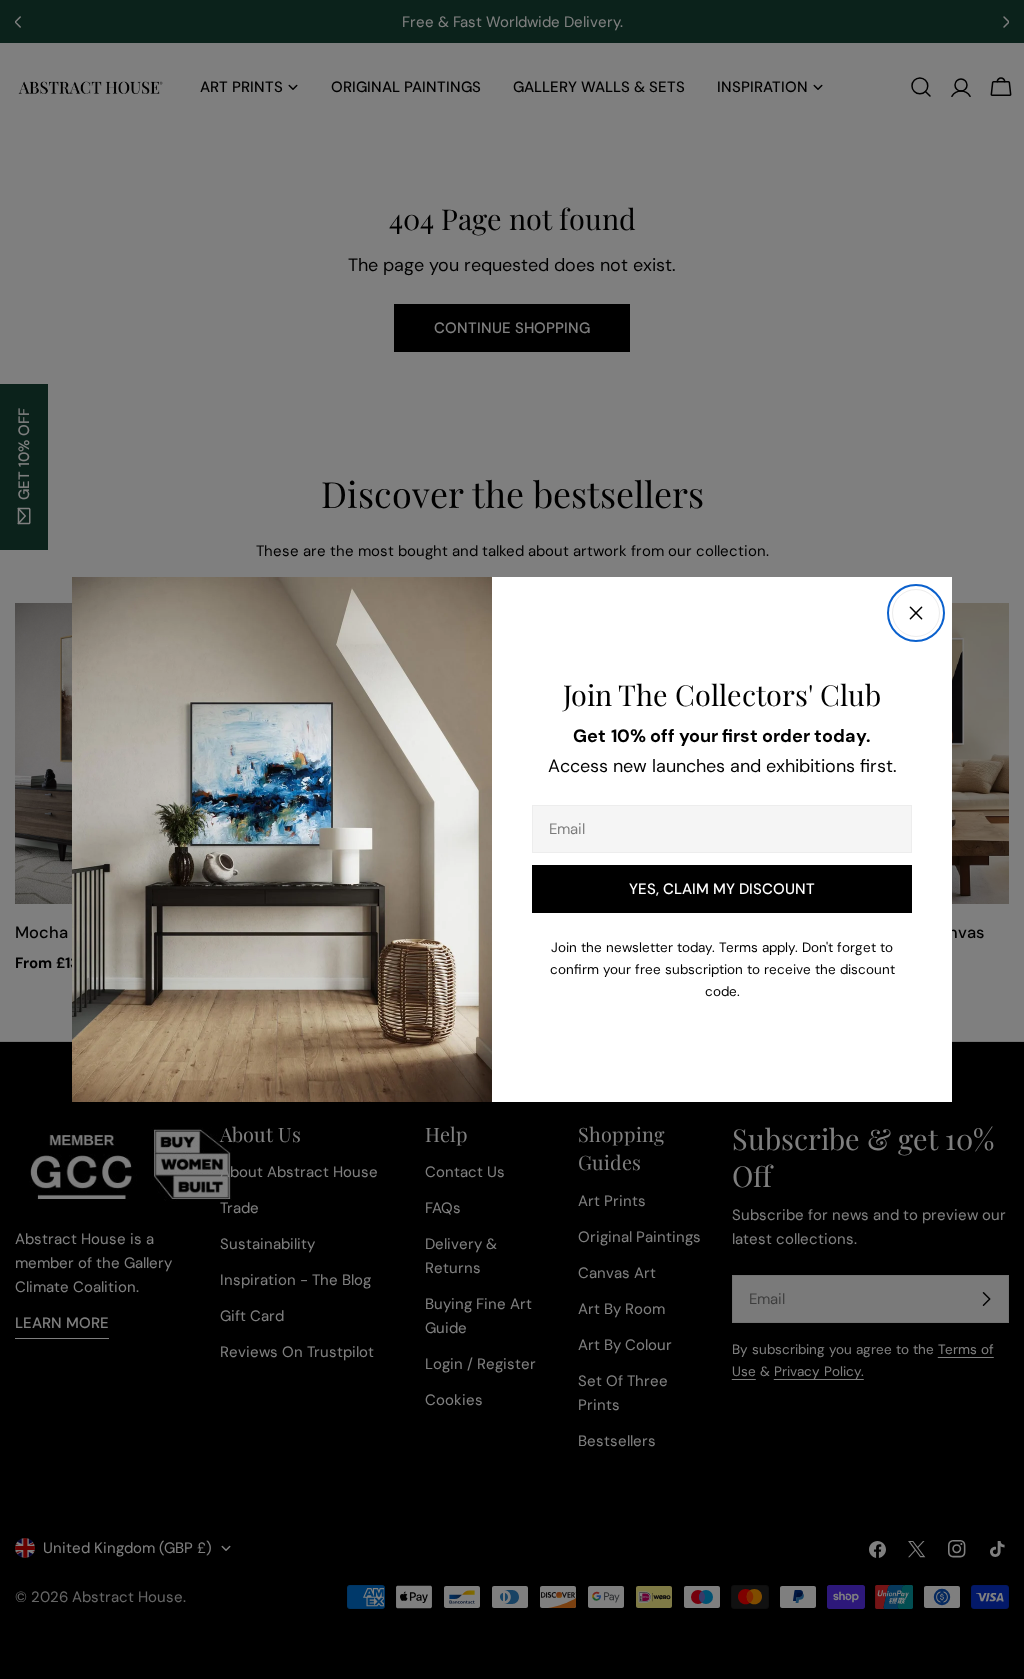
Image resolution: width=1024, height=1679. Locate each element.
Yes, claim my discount (722, 889)
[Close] (916, 613)
